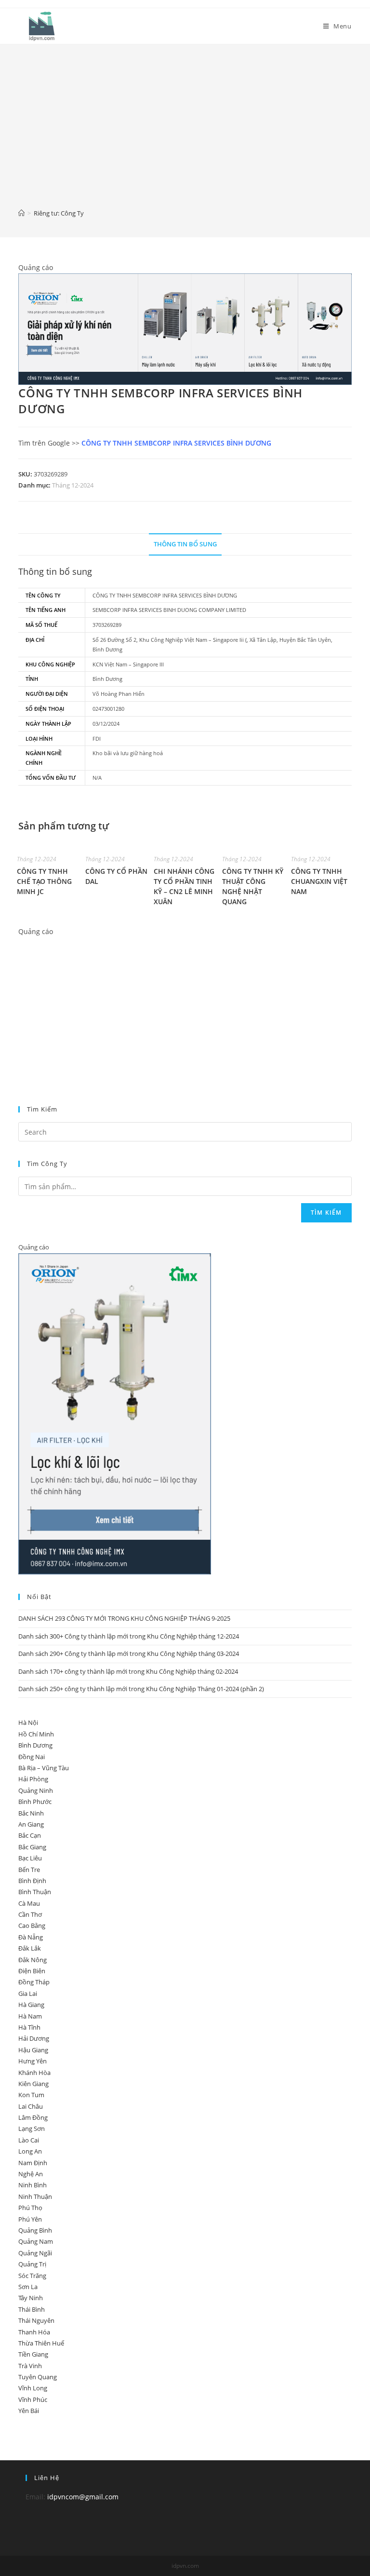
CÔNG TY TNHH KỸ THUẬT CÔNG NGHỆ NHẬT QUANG (253, 886)
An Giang (31, 1824)
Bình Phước (35, 1802)
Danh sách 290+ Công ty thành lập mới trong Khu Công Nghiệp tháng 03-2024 (129, 1654)
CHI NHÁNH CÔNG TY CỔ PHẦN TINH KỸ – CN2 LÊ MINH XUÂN (184, 886)
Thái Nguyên (36, 2320)
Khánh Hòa (34, 2073)
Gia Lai (28, 1993)
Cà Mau (29, 1903)
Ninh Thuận (35, 2196)
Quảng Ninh (36, 1790)
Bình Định (32, 1881)
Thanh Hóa (34, 2332)
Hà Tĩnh (29, 2027)
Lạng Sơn (32, 2129)
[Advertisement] (185, 133)
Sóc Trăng (32, 2276)
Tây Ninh (31, 2298)
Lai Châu (31, 2106)
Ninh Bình (33, 2185)
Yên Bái (29, 2411)
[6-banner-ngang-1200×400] (185, 328)
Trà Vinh (30, 2366)
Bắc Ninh (31, 1813)
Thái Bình (32, 2309)
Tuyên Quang (38, 2377)
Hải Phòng (33, 1779)
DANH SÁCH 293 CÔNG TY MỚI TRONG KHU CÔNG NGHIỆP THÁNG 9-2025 (124, 1618)
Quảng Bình (35, 2230)
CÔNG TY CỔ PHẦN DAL (116, 876)
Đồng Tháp (34, 1982)
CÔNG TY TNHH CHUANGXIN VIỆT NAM (319, 881)
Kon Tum (31, 2095)
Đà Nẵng (31, 1937)
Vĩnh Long (33, 2388)
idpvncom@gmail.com (83, 2497)
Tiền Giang (33, 2354)
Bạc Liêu (30, 1858)
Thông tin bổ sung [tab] (185, 544)
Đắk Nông (33, 1960)
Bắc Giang (32, 1847)
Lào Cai (29, 2140)
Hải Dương (34, 2038)
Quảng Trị (32, 2264)
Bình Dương (35, 1745)
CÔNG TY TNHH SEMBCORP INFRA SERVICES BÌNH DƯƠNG (176, 443)
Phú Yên (30, 2219)
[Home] (21, 213)
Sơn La (28, 2287)
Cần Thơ (30, 1914)
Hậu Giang (33, 2050)
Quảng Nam (36, 2241)
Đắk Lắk (30, 1948)
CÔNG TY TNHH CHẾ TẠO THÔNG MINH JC (44, 881)
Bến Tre (29, 1870)
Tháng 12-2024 (73, 485)
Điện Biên (32, 1971)
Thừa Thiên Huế (41, 2343)
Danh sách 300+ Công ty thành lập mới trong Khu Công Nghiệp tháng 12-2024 (129, 1636)
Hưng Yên (33, 2061)
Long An (30, 2151)
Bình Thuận (35, 1892)
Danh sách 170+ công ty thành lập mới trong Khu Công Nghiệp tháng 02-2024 (128, 1671)
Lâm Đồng (33, 2117)
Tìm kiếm (326, 1213)
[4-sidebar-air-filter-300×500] (115, 1413)
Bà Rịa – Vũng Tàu (44, 1768)
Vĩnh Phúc (33, 2400)
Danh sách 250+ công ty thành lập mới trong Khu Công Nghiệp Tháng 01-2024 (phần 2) (141, 1689)
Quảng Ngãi (35, 2253)
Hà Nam (30, 2016)
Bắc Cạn (30, 1835)
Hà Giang (31, 2005)
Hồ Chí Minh (36, 1734)
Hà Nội (28, 1722)
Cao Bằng (32, 1925)
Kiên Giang (33, 2084)
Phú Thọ (30, 2208)
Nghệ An (31, 2174)
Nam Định (33, 2163)
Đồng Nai (32, 1757)
